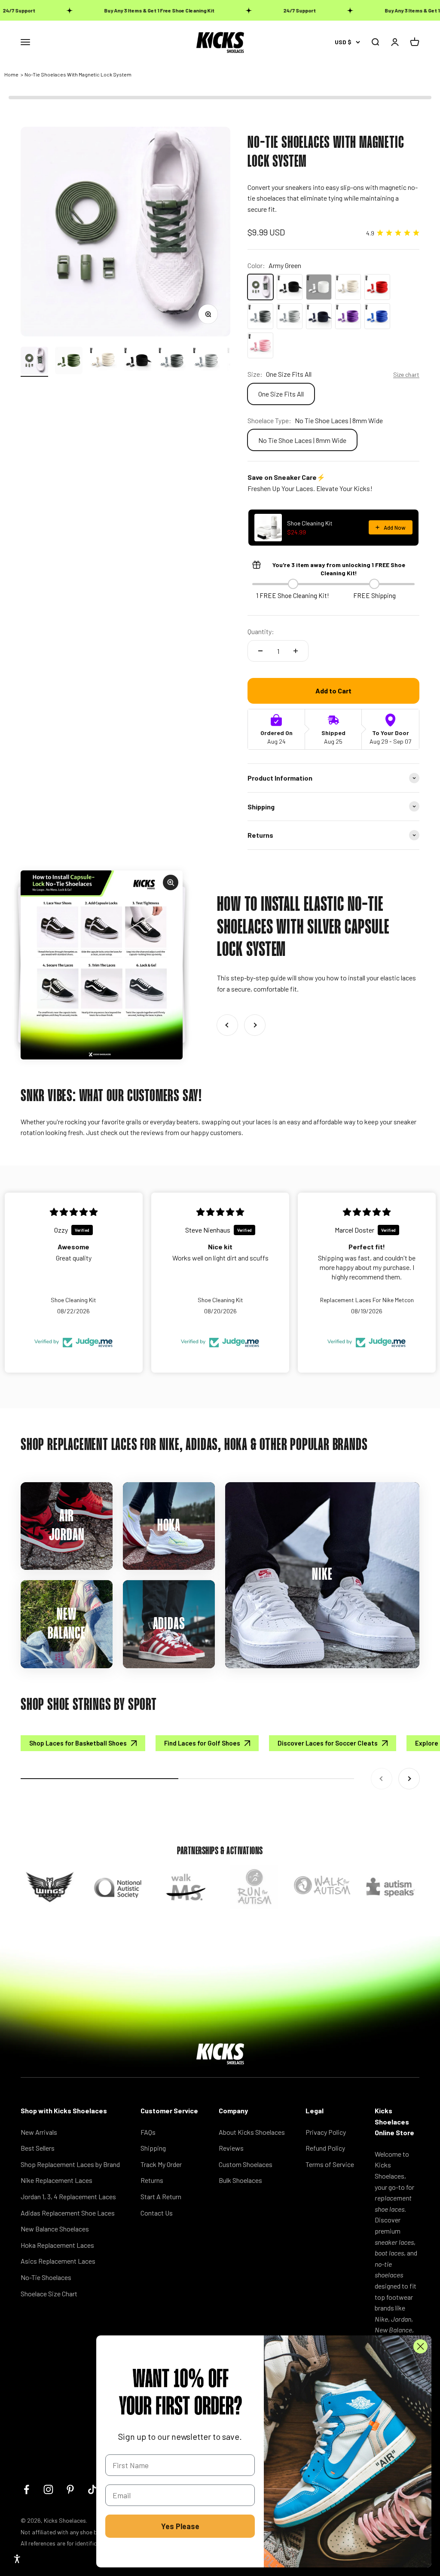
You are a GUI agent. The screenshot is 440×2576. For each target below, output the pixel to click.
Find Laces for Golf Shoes (202, 1743)
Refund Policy (325, 2148)
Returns (152, 2180)
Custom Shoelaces (246, 2164)
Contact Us (157, 2213)
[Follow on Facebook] (26, 2489)
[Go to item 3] (103, 362)
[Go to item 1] (34, 362)
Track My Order (161, 2164)
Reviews (231, 2148)
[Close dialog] (420, 2346)
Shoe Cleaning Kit (310, 523)
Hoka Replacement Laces (57, 2245)
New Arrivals (39, 2132)
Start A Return (161, 2196)
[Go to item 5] (172, 362)
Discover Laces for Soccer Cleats (328, 1743)
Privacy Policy (326, 2132)
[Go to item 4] (137, 362)
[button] (17, 2559)
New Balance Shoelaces (55, 2229)
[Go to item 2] (69, 362)
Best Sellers (38, 2148)
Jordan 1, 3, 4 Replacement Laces (68, 2196)
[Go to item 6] (206, 362)
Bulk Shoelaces (240, 2180)
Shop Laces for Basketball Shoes (78, 1743)
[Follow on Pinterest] (70, 2489)
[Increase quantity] (296, 651)
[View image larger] (102, 965)
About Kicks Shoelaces (252, 2132)
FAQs (148, 2132)
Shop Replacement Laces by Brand (70, 2164)
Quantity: (261, 631)
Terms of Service (330, 2164)
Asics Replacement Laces (58, 2261)
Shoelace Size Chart (49, 2294)
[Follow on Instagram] (48, 2489)
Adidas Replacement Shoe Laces (68, 2213)
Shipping (153, 2148)
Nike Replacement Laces (57, 2180)
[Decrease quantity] (260, 651)
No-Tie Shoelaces (46, 2277)
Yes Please (180, 2526)
